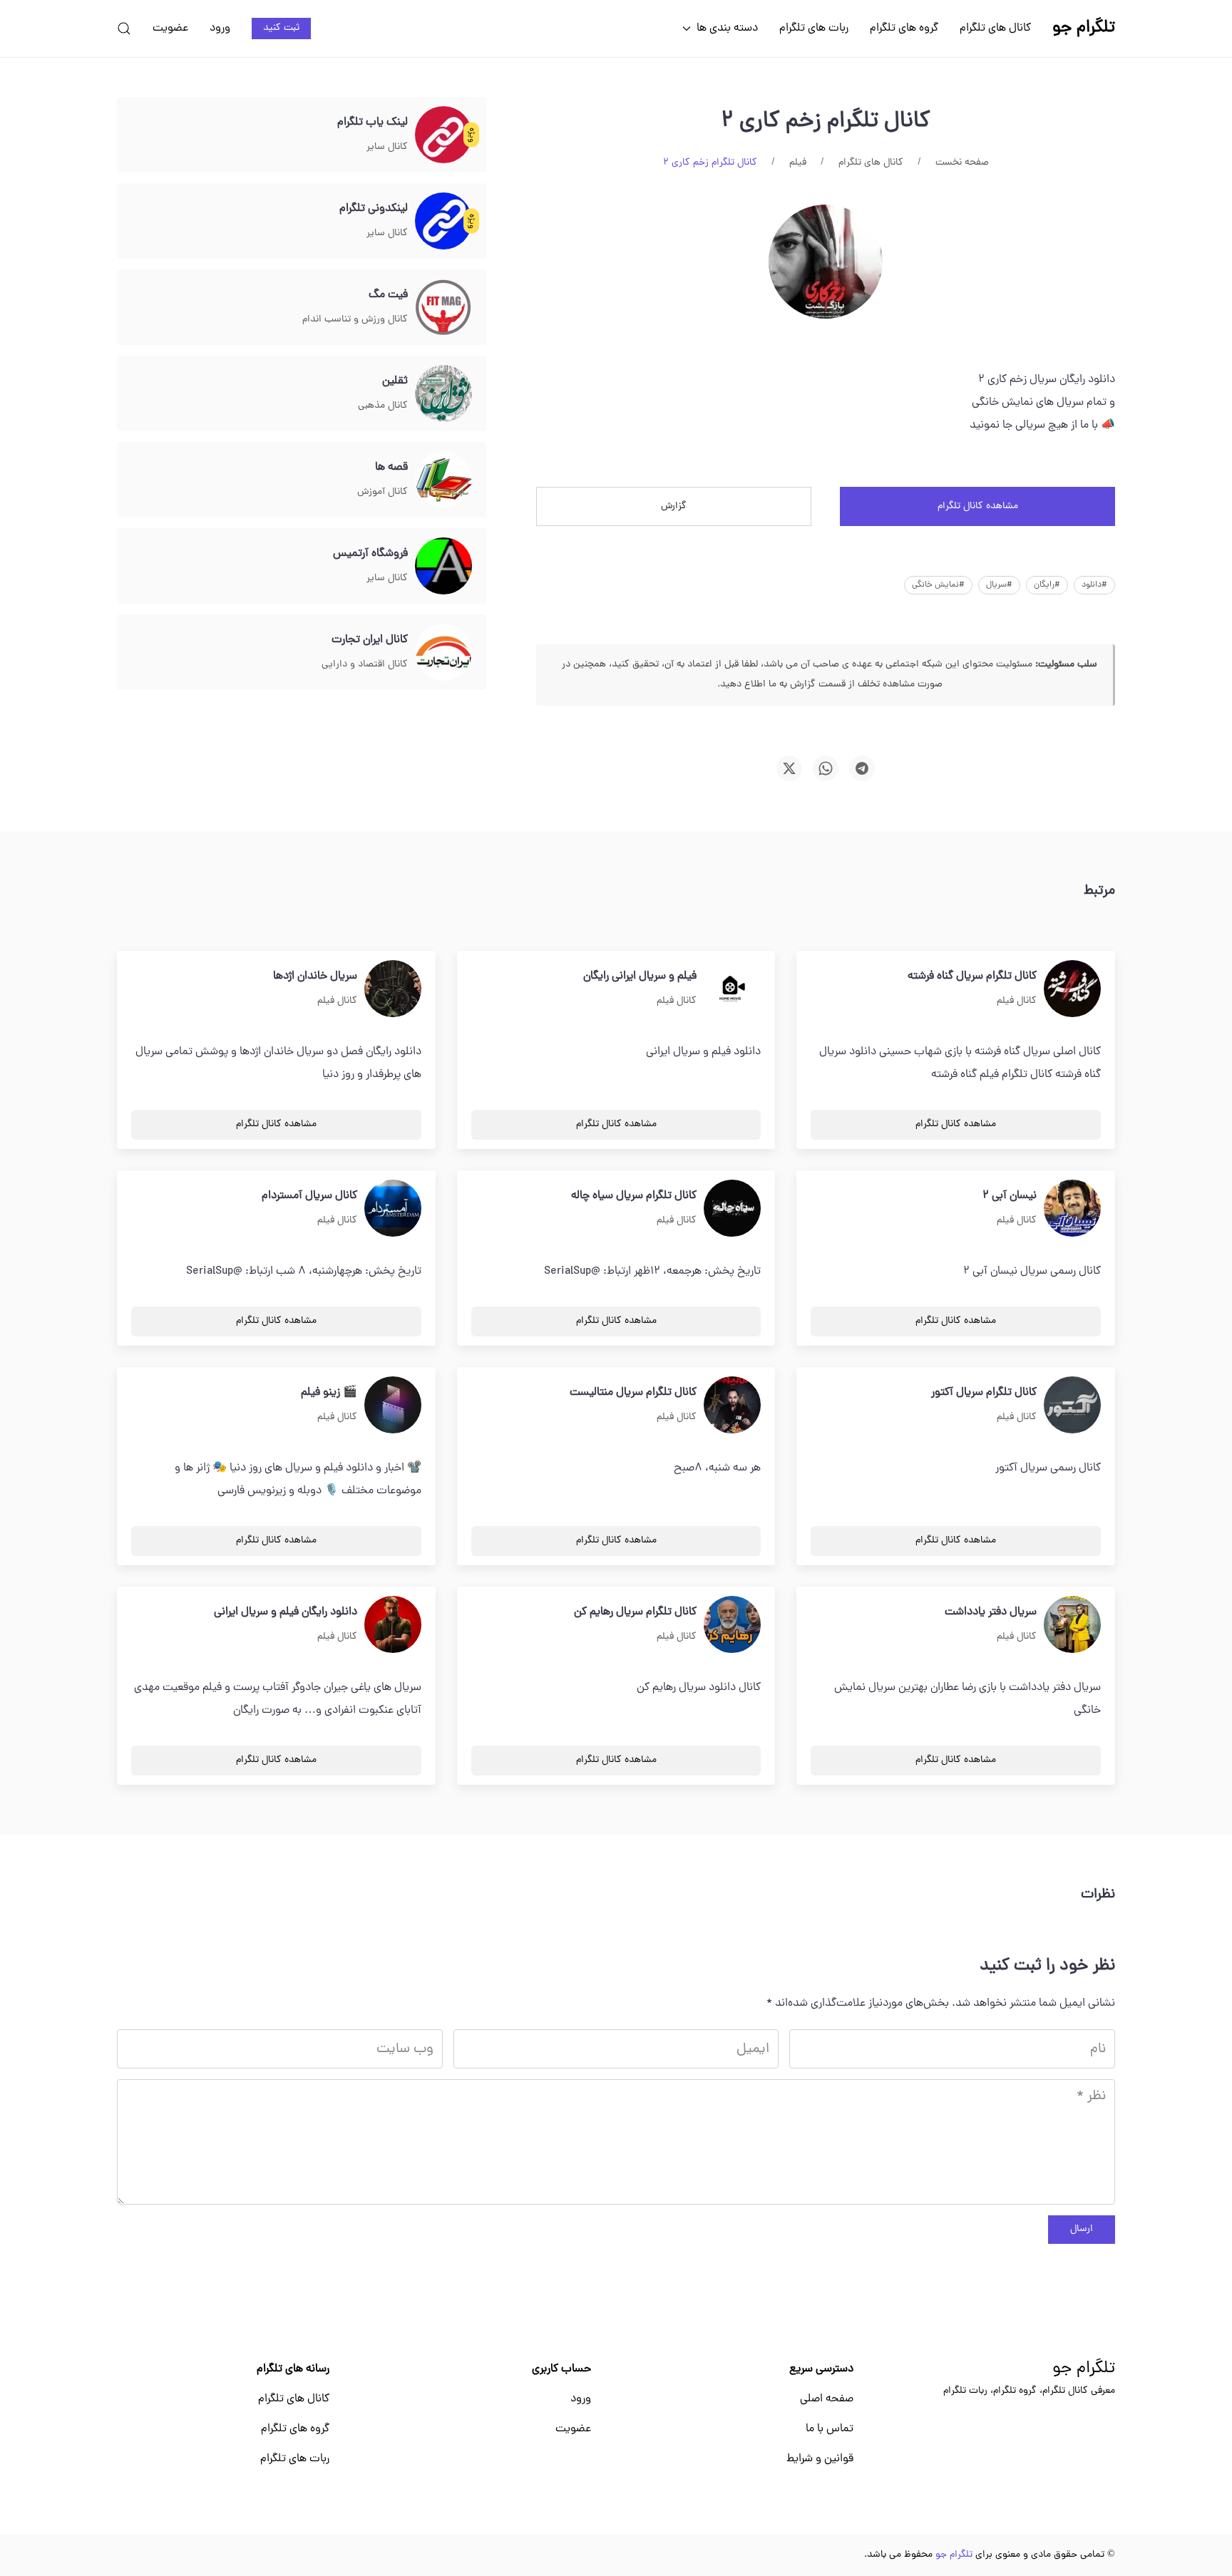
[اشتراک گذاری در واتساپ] (826, 768)
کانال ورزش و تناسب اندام (355, 320)
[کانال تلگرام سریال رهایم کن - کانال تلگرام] (732, 1625)
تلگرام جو (1084, 2369)
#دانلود (1094, 585)
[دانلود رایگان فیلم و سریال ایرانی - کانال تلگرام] (393, 1625)
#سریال (999, 585)
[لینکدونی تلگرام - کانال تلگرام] (443, 222)
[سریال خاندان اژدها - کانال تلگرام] (393, 989)
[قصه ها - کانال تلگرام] (443, 480)
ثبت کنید (281, 28)
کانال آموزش (383, 492)
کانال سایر (387, 147)
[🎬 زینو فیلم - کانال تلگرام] (393, 1406)
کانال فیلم (1017, 1001)
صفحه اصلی (827, 2399)
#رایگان (1047, 585)
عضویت (170, 29)
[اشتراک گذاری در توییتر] (789, 768)
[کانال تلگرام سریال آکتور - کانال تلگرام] (1072, 1406)
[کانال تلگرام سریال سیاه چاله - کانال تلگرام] (732, 1209)
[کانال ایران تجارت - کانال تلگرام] (443, 653)
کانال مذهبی (383, 406)
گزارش (674, 506)
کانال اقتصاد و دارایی (365, 665)
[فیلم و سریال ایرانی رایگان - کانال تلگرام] (732, 989)
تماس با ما (830, 2429)
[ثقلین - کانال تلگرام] (443, 394)
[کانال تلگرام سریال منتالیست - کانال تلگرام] (732, 1406)
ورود (220, 29)
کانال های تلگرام (995, 29)
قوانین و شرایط (820, 2459)
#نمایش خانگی (938, 585)
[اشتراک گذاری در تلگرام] (862, 768)
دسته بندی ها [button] (727, 29)
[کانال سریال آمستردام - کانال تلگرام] (393, 1209)
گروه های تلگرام (904, 29)
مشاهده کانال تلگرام (978, 506)
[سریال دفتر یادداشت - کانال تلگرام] (1072, 1625)
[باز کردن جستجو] (124, 29)
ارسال (1082, 2229)
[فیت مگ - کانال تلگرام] (443, 308)
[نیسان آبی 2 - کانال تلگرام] (1072, 1209)
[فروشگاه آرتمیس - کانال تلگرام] (443, 567)
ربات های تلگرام (814, 29)
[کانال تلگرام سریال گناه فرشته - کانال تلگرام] (1072, 989)
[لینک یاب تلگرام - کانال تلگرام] (443, 135)
